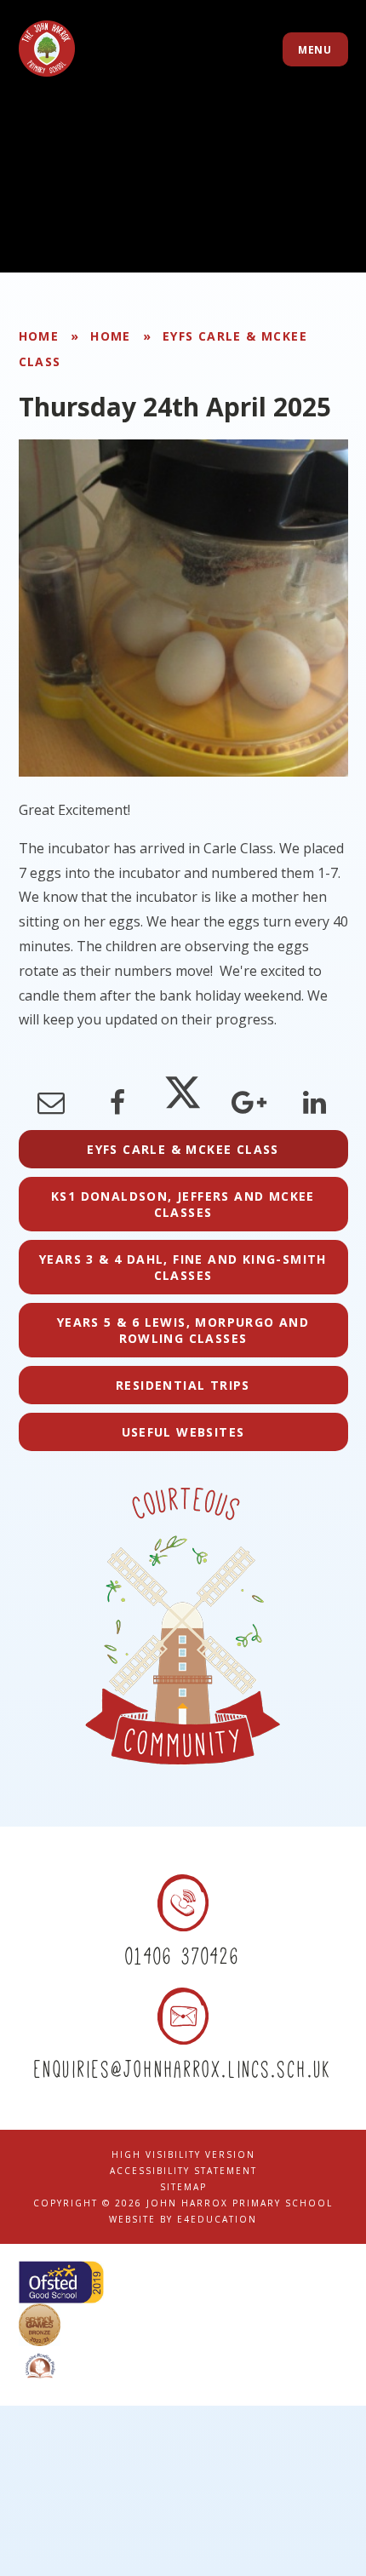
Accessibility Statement (183, 2171)
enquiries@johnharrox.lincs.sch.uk (183, 2069)
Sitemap (183, 2187)
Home (39, 336)
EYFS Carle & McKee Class (183, 1149)
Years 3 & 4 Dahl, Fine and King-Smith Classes (183, 1267)
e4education (217, 2219)
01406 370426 (183, 1956)
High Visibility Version (183, 2154)
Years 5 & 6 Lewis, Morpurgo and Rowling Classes (183, 1330)
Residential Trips (183, 1385)
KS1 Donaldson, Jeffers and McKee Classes (183, 1204)
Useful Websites (183, 1432)
